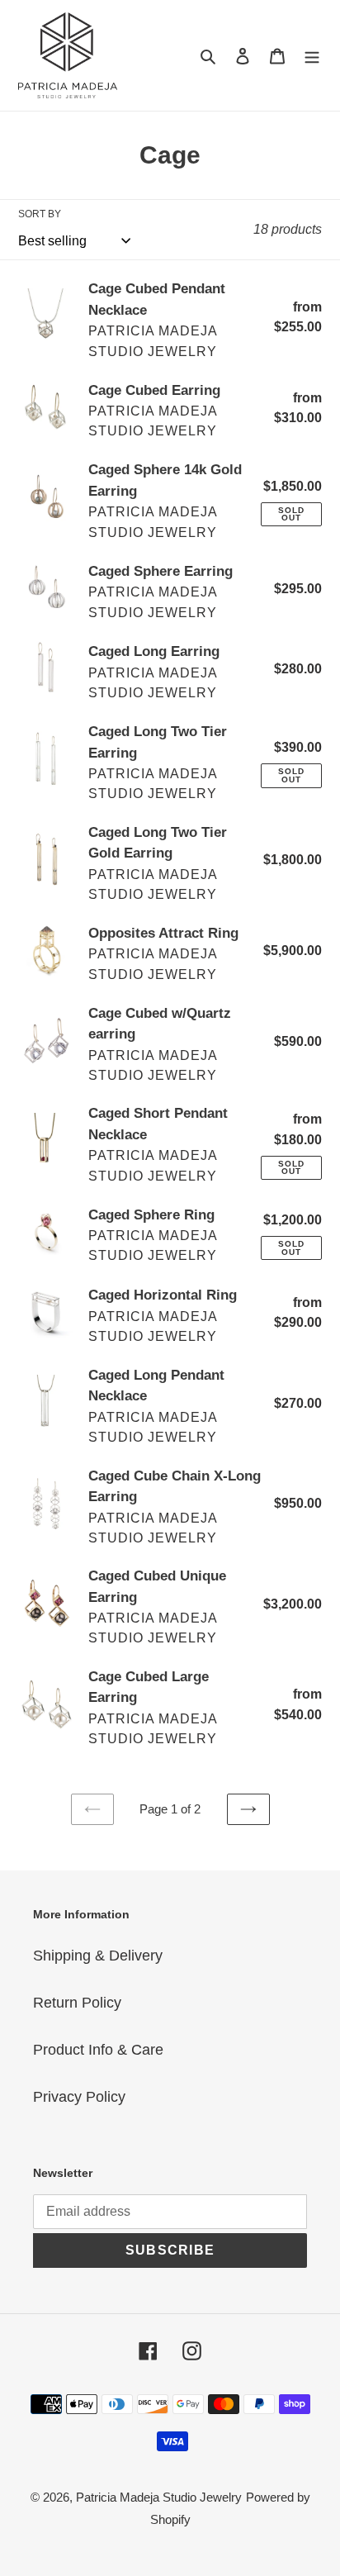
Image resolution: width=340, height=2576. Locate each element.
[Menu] (312, 56)
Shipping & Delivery (98, 1956)
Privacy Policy (79, 2097)
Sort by (40, 214)
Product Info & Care (98, 2050)
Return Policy (77, 2003)
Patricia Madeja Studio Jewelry (159, 2497)
